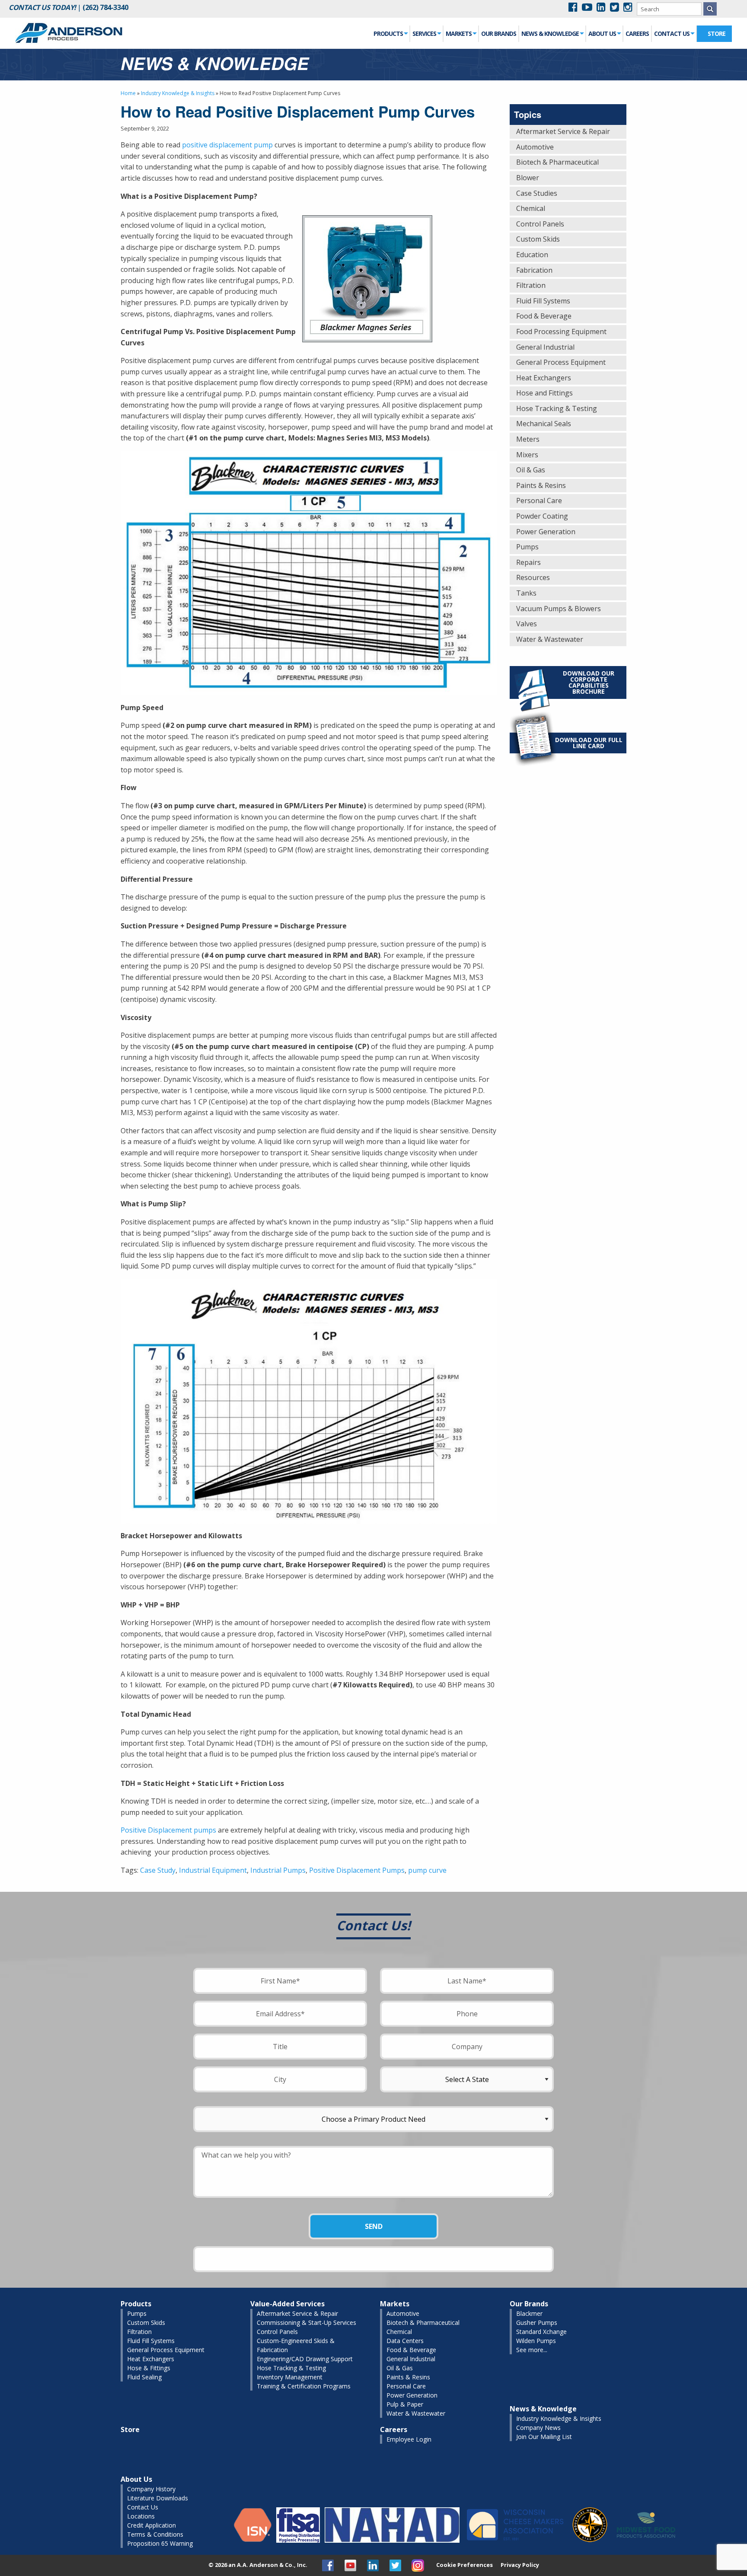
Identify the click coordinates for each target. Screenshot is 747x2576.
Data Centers (405, 2341)
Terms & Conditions (155, 2534)
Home (128, 93)
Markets (459, 33)
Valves (527, 624)
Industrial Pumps (278, 1870)
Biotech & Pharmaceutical (557, 162)
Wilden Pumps (536, 2341)
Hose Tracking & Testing (557, 408)
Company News (538, 2428)
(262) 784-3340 (105, 7)
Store (717, 33)
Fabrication (534, 270)
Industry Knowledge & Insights (178, 93)
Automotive (535, 147)
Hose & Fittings (149, 2368)
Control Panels (540, 224)
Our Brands (499, 33)
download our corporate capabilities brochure (589, 682)
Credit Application (152, 2525)
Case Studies (537, 193)
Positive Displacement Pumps (357, 1870)
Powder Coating (542, 516)
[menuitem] (391, 34)
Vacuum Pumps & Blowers (559, 609)
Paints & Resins (541, 485)
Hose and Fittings (544, 393)
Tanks (526, 593)
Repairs (528, 562)
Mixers (527, 455)
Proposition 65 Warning (160, 2543)
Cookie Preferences (464, 2565)
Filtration (531, 285)
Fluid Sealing (144, 2377)
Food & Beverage (544, 316)
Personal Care (539, 501)
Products (388, 33)
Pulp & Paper (405, 2404)
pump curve (427, 1870)
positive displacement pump (227, 145)
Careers (637, 33)
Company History (151, 2489)
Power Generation (546, 532)
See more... (532, 2350)
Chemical (531, 208)
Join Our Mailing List (544, 2437)
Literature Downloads (158, 2498)
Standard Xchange (541, 2332)
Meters (528, 439)
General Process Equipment (561, 362)
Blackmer (529, 2313)
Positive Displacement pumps (168, 1830)
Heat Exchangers (544, 378)
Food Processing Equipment (561, 332)
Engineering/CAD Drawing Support (305, 2359)
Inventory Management (290, 2377)
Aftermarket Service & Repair (563, 131)
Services (424, 33)
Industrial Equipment (213, 1870)
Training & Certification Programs (304, 2386)
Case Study (158, 1870)
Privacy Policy (520, 2565)
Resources (533, 577)
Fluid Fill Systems (543, 301)
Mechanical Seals (544, 424)
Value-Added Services (287, 2304)
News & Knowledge (550, 33)
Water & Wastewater (550, 639)
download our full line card (589, 743)
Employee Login (409, 2439)
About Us (602, 33)
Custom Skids (538, 239)
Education (532, 255)
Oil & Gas (531, 470)
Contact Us (672, 33)
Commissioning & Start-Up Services (306, 2323)
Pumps (527, 547)
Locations (141, 2516)
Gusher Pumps (537, 2323)
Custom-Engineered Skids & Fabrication (296, 2345)
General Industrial (545, 347)
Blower (528, 178)
